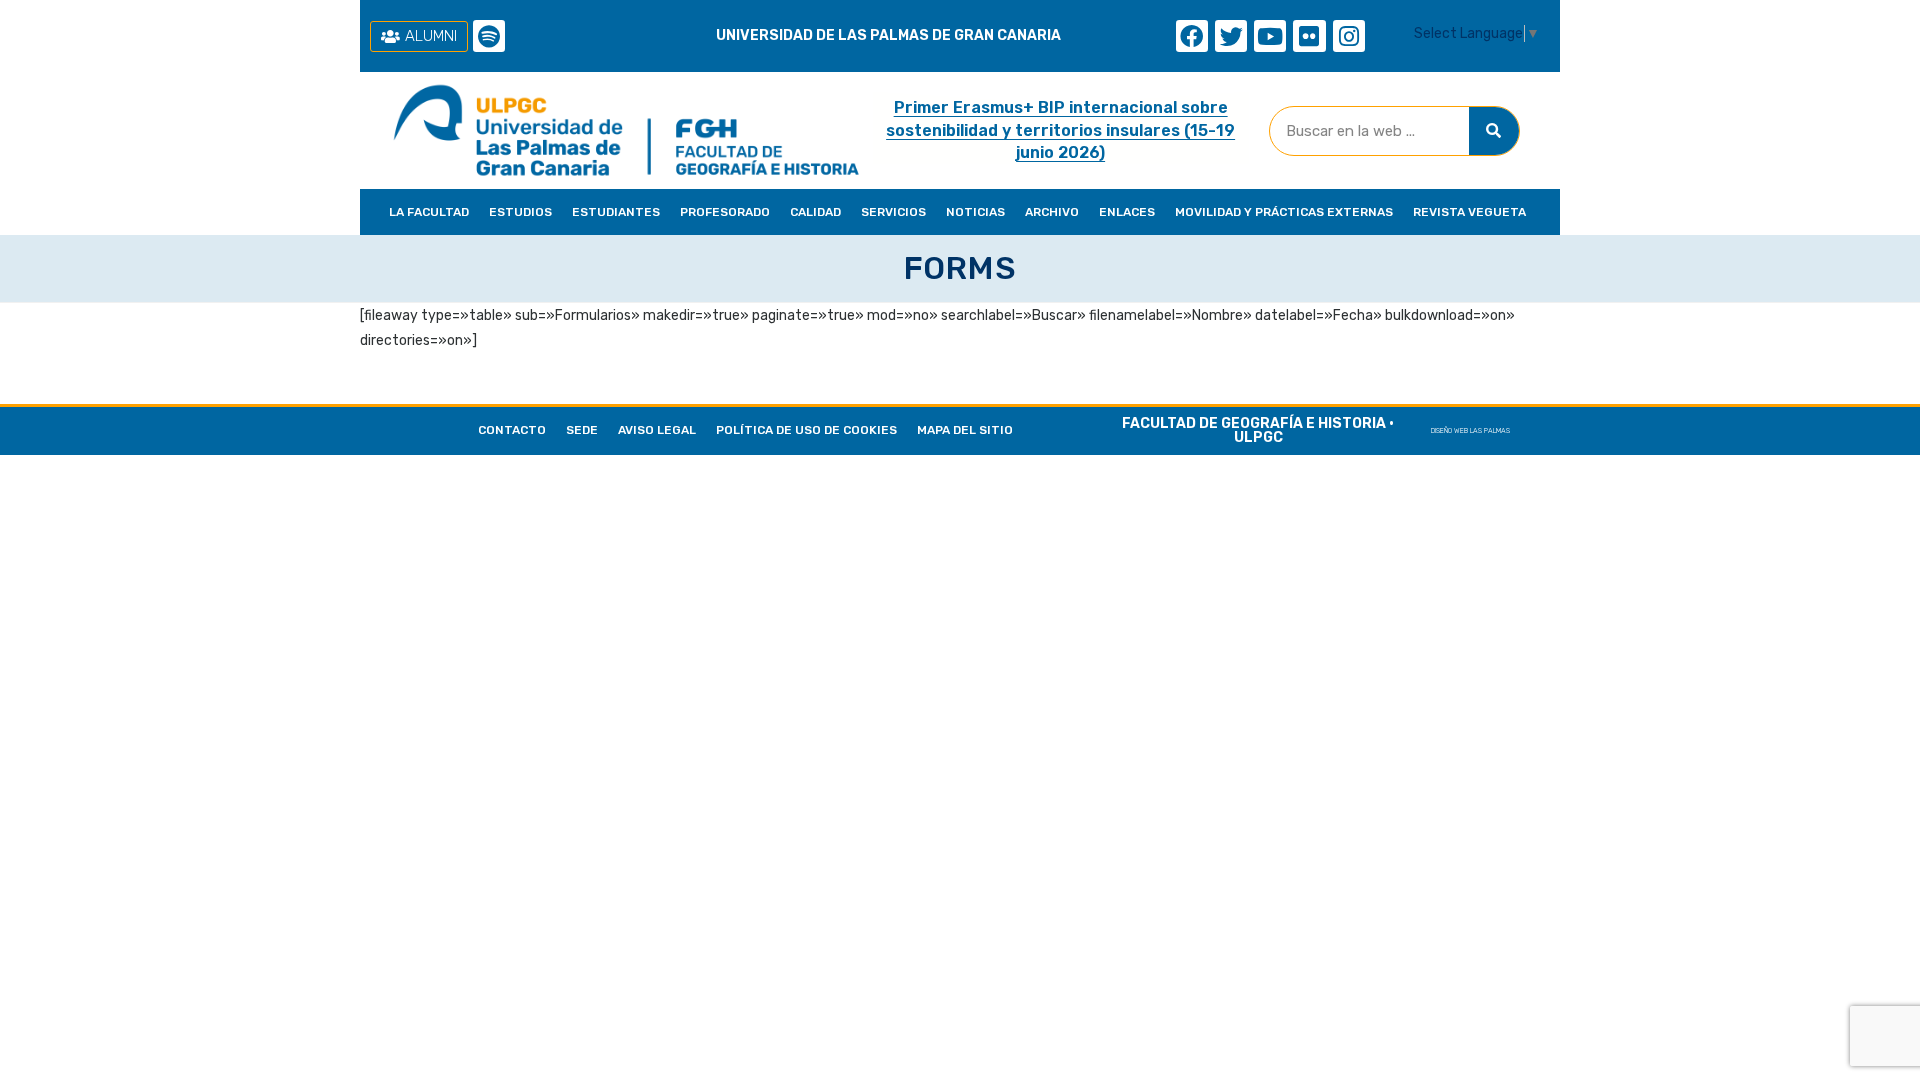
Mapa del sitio (965, 430)
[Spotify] (489, 36)
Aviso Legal (657, 430)
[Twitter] (1231, 36)
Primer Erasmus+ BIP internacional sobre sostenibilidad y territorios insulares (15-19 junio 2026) (1060, 130)
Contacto (512, 430)
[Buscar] (1494, 131)
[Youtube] (1270, 36)
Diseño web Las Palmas (1470, 430)
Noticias (975, 212)
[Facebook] (1192, 36)
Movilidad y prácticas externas (1284, 212)
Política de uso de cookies (806, 430)
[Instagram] (1349, 36)
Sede (582, 430)
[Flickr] (1309, 36)
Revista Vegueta (1469, 212)
